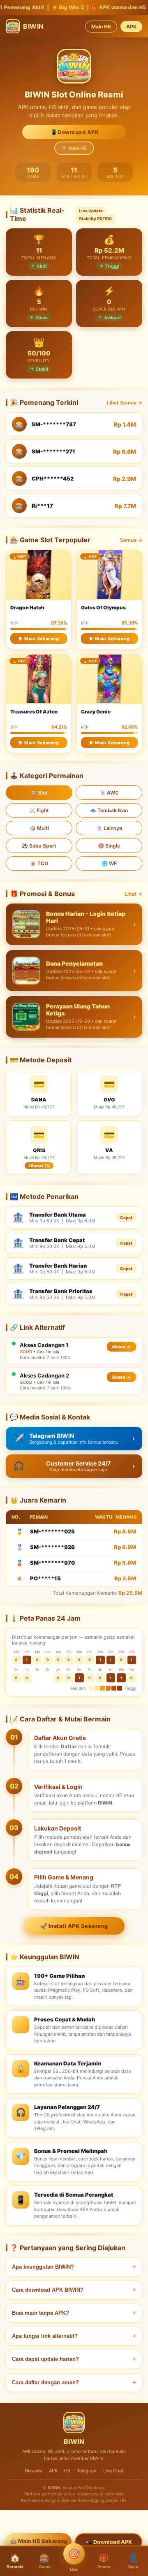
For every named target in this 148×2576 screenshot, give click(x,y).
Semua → (131, 540)
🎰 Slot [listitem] (39, 793)
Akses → (121, 1347)
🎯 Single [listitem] (109, 846)
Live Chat (113, 2471)
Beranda (34, 2471)
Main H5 (101, 27)
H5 (67, 2471)
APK (131, 27)
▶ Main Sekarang (39, 639)
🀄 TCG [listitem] (39, 863)
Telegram (87, 2471)
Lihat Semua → (125, 403)
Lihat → (133, 894)
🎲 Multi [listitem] (39, 828)
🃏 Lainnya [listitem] (109, 828)
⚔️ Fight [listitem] (39, 810)
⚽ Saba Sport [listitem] (39, 846)
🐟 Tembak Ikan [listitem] (109, 810)
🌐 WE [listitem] (109, 863)
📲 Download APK (74, 132)
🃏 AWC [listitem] (109, 793)
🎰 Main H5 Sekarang (39, 2541)
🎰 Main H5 (74, 148)
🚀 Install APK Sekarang (74, 1926)
